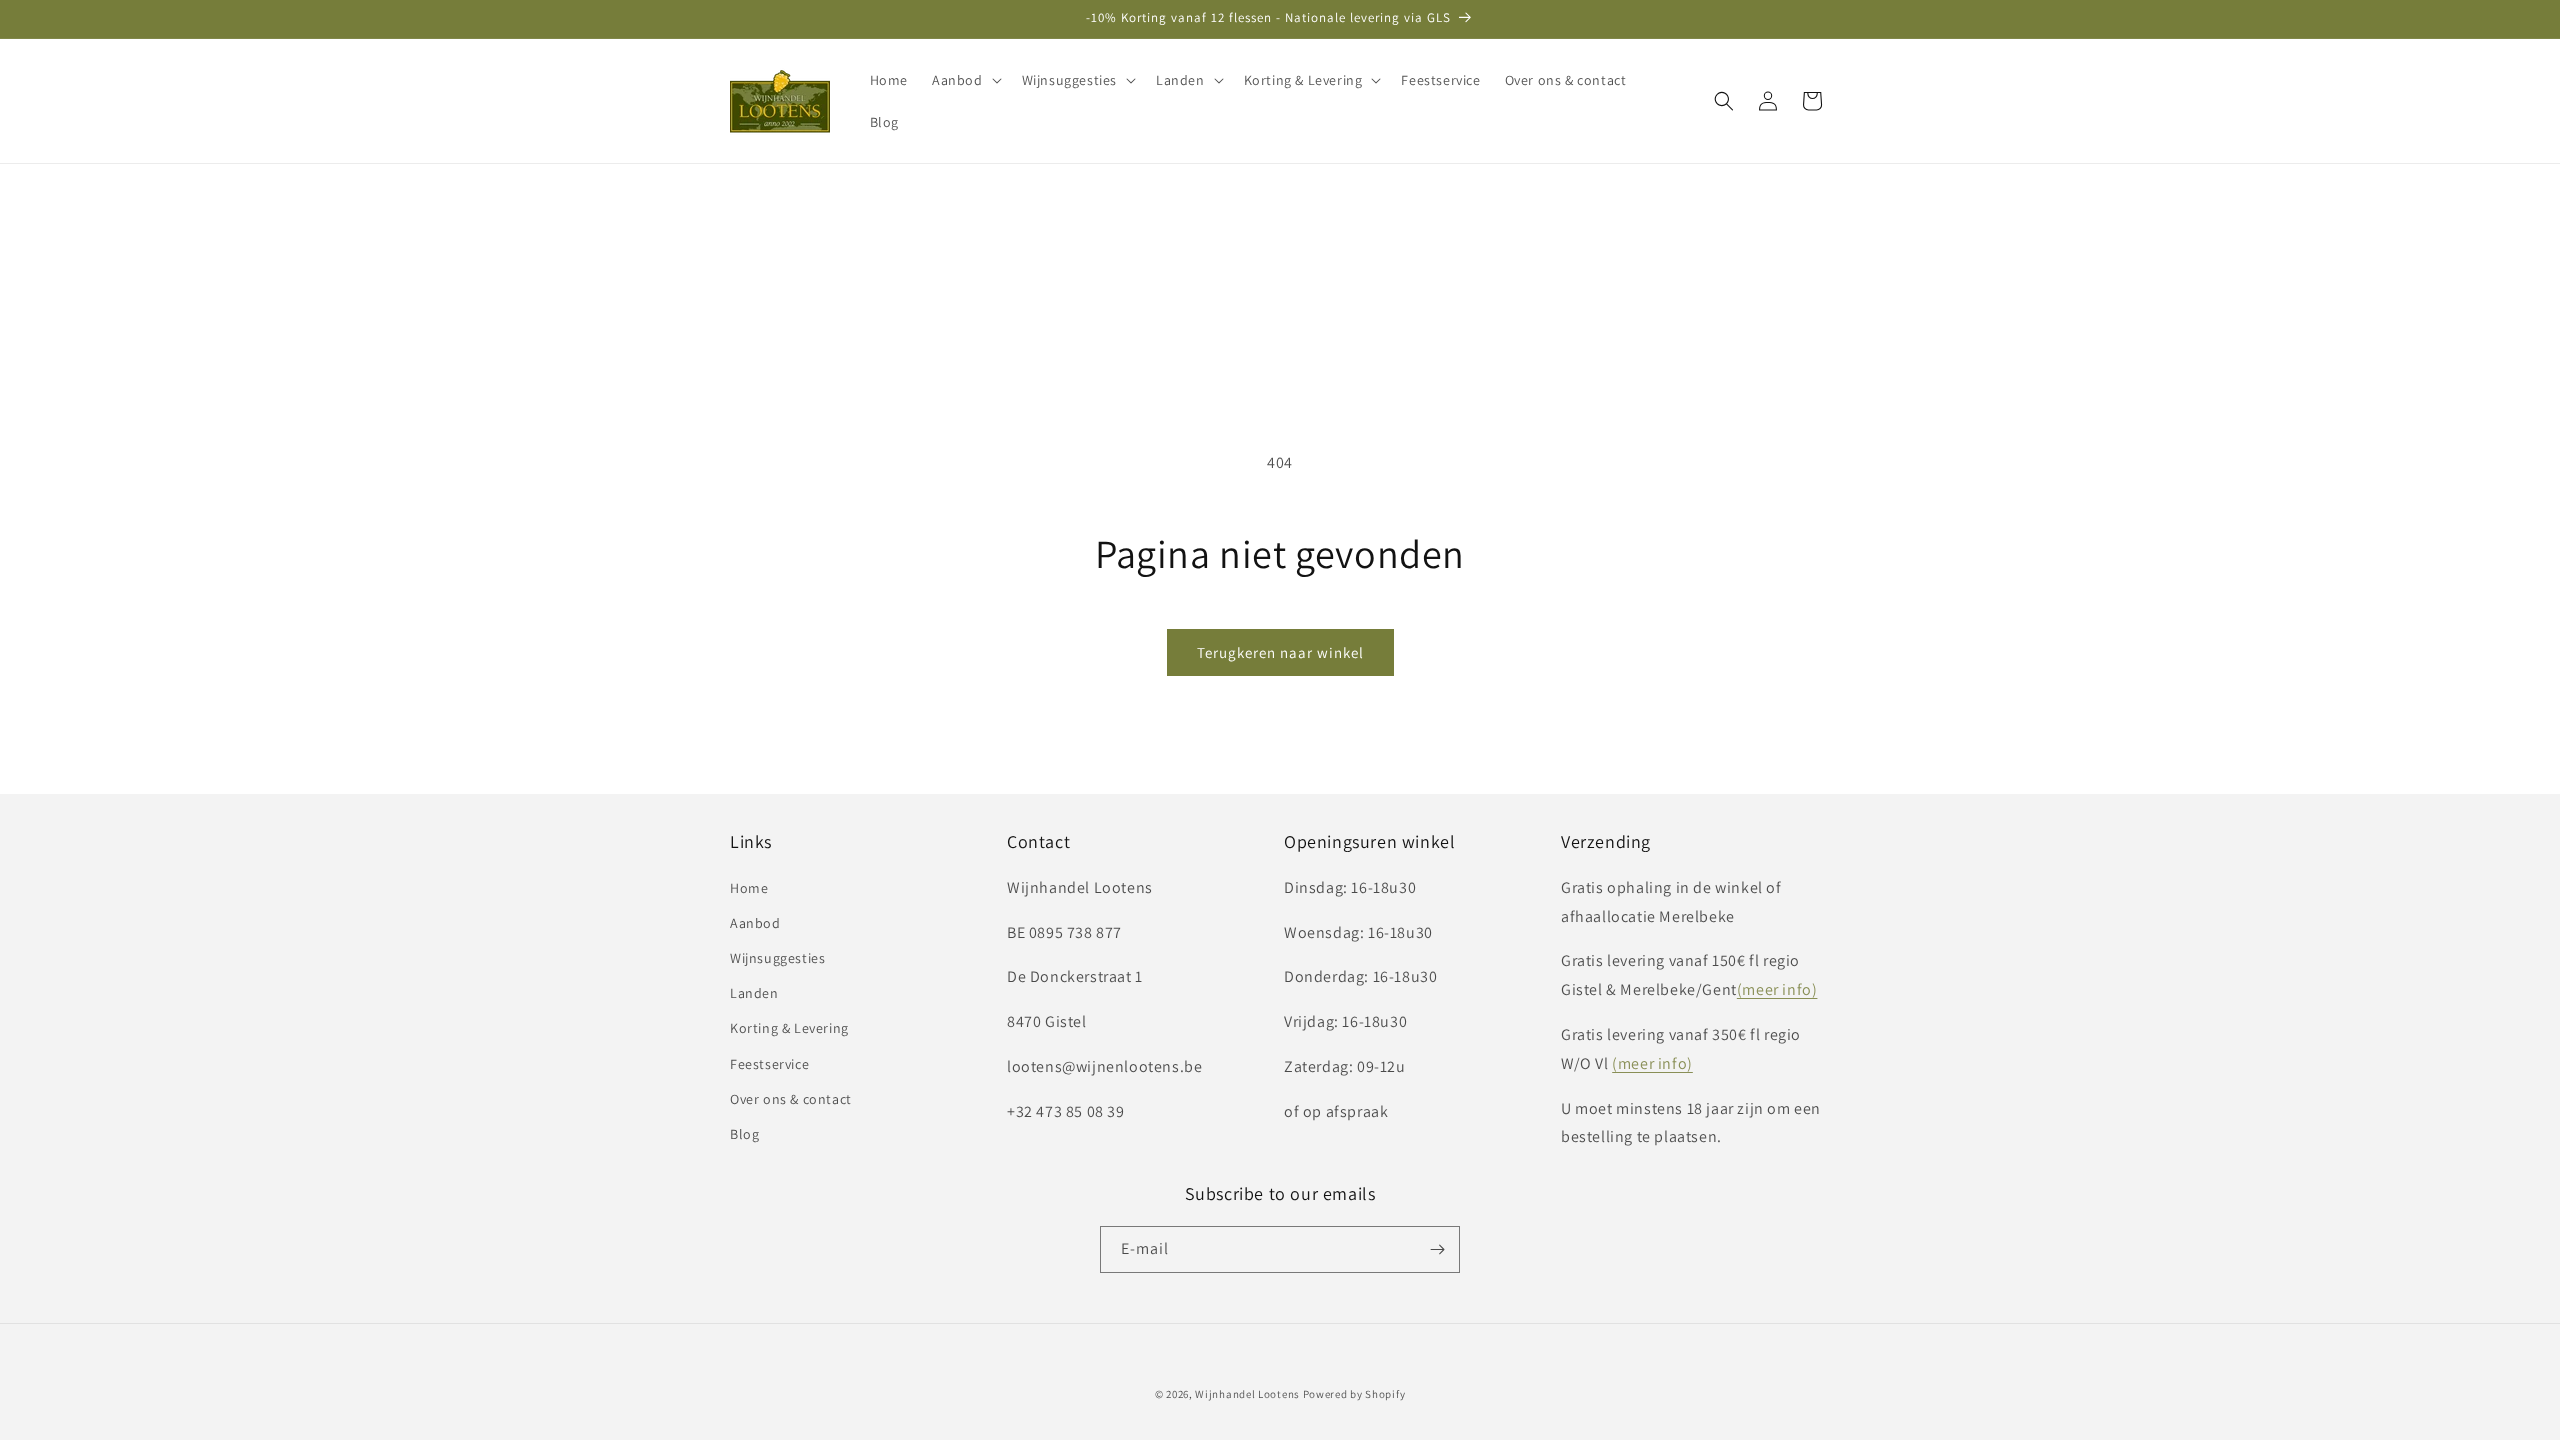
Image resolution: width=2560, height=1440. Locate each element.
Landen (754, 993)
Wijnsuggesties (777, 958)
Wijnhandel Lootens (1247, 1394)
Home (749, 888)
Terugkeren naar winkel (1280, 652)
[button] (965, 80)
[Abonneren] (1437, 1249)
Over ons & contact (791, 1099)
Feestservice (769, 1064)
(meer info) (1777, 989)
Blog (744, 1134)
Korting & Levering (789, 1028)
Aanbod (755, 923)
